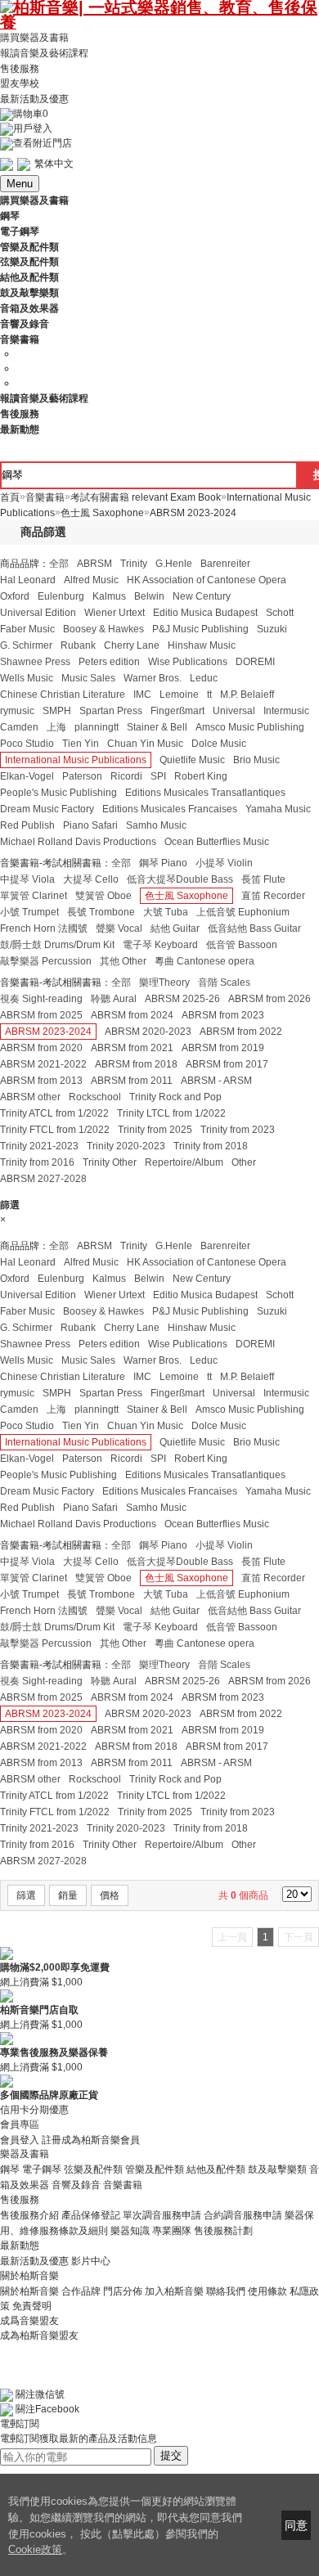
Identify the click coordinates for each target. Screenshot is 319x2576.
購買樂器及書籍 (34, 38)
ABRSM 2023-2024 (48, 1032)
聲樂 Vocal (119, 928)
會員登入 (20, 2139)
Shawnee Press (35, 662)
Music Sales (88, 678)
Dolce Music (219, 744)
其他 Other (123, 961)
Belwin (149, 596)
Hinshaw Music (202, 645)
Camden (19, 727)
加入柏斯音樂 (174, 2291)
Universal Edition (38, 613)
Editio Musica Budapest (205, 613)
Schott (280, 613)
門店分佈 (123, 2291)
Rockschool (95, 1097)
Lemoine (179, 695)
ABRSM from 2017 (227, 1064)
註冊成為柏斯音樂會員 (91, 2139)
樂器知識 (130, 2231)
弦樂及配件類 (93, 2169)
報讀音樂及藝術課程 (44, 53)
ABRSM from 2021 (132, 1048)
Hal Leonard (28, 580)
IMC (142, 695)
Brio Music (256, 760)
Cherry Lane (132, 645)
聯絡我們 (226, 2291)
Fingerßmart (177, 711)
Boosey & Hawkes (103, 629)
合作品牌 (81, 2291)
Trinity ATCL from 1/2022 (54, 1113)
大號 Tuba (166, 912)
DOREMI (255, 662)
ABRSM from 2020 (41, 1048)
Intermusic (286, 711)
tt (209, 695)
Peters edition (109, 662)
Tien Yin (81, 744)
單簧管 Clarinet (34, 896)
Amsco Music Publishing (250, 727)
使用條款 (267, 2291)
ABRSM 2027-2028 (43, 1179)
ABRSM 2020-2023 (148, 1032)
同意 (296, 2525)
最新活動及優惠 (34, 99)
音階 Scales (224, 982)
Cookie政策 (35, 2549)
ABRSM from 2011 (132, 1081)
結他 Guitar (175, 928)
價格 (110, 1895)
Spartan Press (111, 711)
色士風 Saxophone (186, 896)
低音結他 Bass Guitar (254, 928)
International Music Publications (76, 760)
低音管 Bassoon (242, 945)
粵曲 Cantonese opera (204, 961)
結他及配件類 (216, 2169)
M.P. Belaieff (247, 695)
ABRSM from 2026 (270, 999)
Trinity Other (110, 1162)
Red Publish (27, 825)
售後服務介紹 (29, 2215)
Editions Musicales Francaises (170, 809)
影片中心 (91, 2261)
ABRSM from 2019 (223, 1048)
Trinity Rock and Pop (175, 1097)
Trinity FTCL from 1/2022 (55, 1130)
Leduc (204, 678)
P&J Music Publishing (200, 629)
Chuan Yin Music (145, 744)
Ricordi (126, 776)
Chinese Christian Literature (63, 695)
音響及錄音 (76, 2185)
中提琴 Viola (27, 879)
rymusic (17, 711)
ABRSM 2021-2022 (43, 1064)
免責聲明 (32, 2306)
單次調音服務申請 (162, 2215)
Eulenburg (61, 596)
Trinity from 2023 (238, 1130)
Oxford (15, 596)
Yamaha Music (278, 809)
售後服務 (20, 68)
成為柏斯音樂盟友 (39, 2335)
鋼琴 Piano (163, 863)
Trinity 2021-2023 (39, 1146)
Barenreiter (225, 564)
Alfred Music (91, 580)
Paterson (82, 776)
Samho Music (156, 825)
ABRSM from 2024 (132, 1015)
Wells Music (27, 678)
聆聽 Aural (114, 999)
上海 (56, 727)
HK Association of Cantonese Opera (207, 580)
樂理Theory (164, 982)
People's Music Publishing (58, 793)
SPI (158, 776)
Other (244, 1162)
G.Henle (174, 564)
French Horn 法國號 (44, 928)
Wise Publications (188, 662)
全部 (59, 564)
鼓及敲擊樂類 (277, 2169)
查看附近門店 (43, 143)
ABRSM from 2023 (223, 1015)
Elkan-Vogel (27, 776)
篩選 (26, 1895)
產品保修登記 (91, 2215)
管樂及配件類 (155, 2169)
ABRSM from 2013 (41, 1081)
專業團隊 (172, 2231)
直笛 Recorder (273, 896)
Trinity (134, 564)
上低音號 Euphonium (243, 912)
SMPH (57, 711)
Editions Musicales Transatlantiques (205, 793)
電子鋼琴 (42, 2169)
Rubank (78, 645)
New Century (202, 596)
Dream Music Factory (47, 809)
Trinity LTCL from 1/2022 (171, 1113)
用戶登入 (33, 128)
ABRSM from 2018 (136, 1064)
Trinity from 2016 (37, 1162)
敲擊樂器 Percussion (46, 961)
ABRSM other (30, 1097)
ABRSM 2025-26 (182, 999)
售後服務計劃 (223, 2231)
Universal (234, 711)
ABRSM (94, 564)
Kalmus (109, 596)
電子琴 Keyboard (160, 945)
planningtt (97, 727)
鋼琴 (10, 2169)
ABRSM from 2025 (41, 1015)
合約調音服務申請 (243, 2215)
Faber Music (27, 629)
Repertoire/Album (184, 1162)
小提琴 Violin (224, 863)
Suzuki (272, 629)
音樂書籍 (123, 2185)
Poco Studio (27, 744)
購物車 (31, 114)
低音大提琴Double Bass (180, 879)
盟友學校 (20, 83)
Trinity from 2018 (211, 1146)
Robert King (201, 776)
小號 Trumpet (29, 912)
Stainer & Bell (157, 727)
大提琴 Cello (91, 879)
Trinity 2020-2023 (126, 1146)
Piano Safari (90, 825)
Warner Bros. (153, 678)
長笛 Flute (263, 879)
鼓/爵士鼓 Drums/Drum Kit (57, 945)
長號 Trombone (101, 912)
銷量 (68, 1895)
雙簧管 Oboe (103, 896)
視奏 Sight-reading (41, 999)
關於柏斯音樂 (29, 2291)
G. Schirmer (26, 645)
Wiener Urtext (115, 613)
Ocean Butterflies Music (217, 842)
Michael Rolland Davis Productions (78, 842)
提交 (171, 2455)
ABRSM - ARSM (216, 1081)
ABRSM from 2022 (241, 1032)
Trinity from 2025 (155, 1130)
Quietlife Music (192, 760)
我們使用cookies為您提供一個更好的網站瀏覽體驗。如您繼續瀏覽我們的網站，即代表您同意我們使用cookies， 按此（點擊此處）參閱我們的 (125, 2518)
